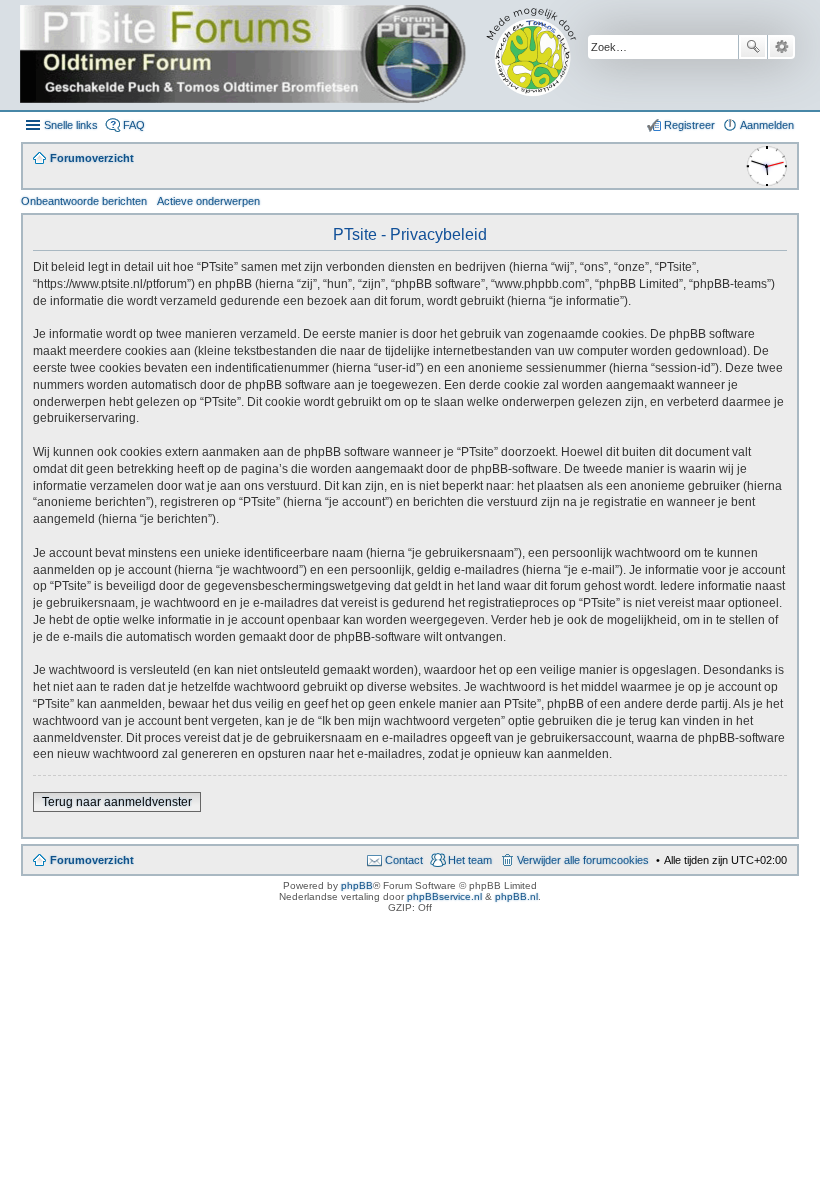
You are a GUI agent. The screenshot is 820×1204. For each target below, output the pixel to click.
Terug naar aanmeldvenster (117, 802)
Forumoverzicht (92, 860)
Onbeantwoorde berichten (84, 201)
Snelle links (71, 125)
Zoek (753, 47)
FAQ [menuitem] (134, 125)
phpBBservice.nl (444, 896)
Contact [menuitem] (404, 860)
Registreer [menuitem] (689, 125)
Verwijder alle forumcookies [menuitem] (583, 860)
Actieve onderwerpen (208, 201)
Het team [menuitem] (470, 860)
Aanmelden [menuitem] (767, 125)
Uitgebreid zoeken (781, 47)
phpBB (357, 885)
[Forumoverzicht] (312, 55)
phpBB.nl (516, 896)
